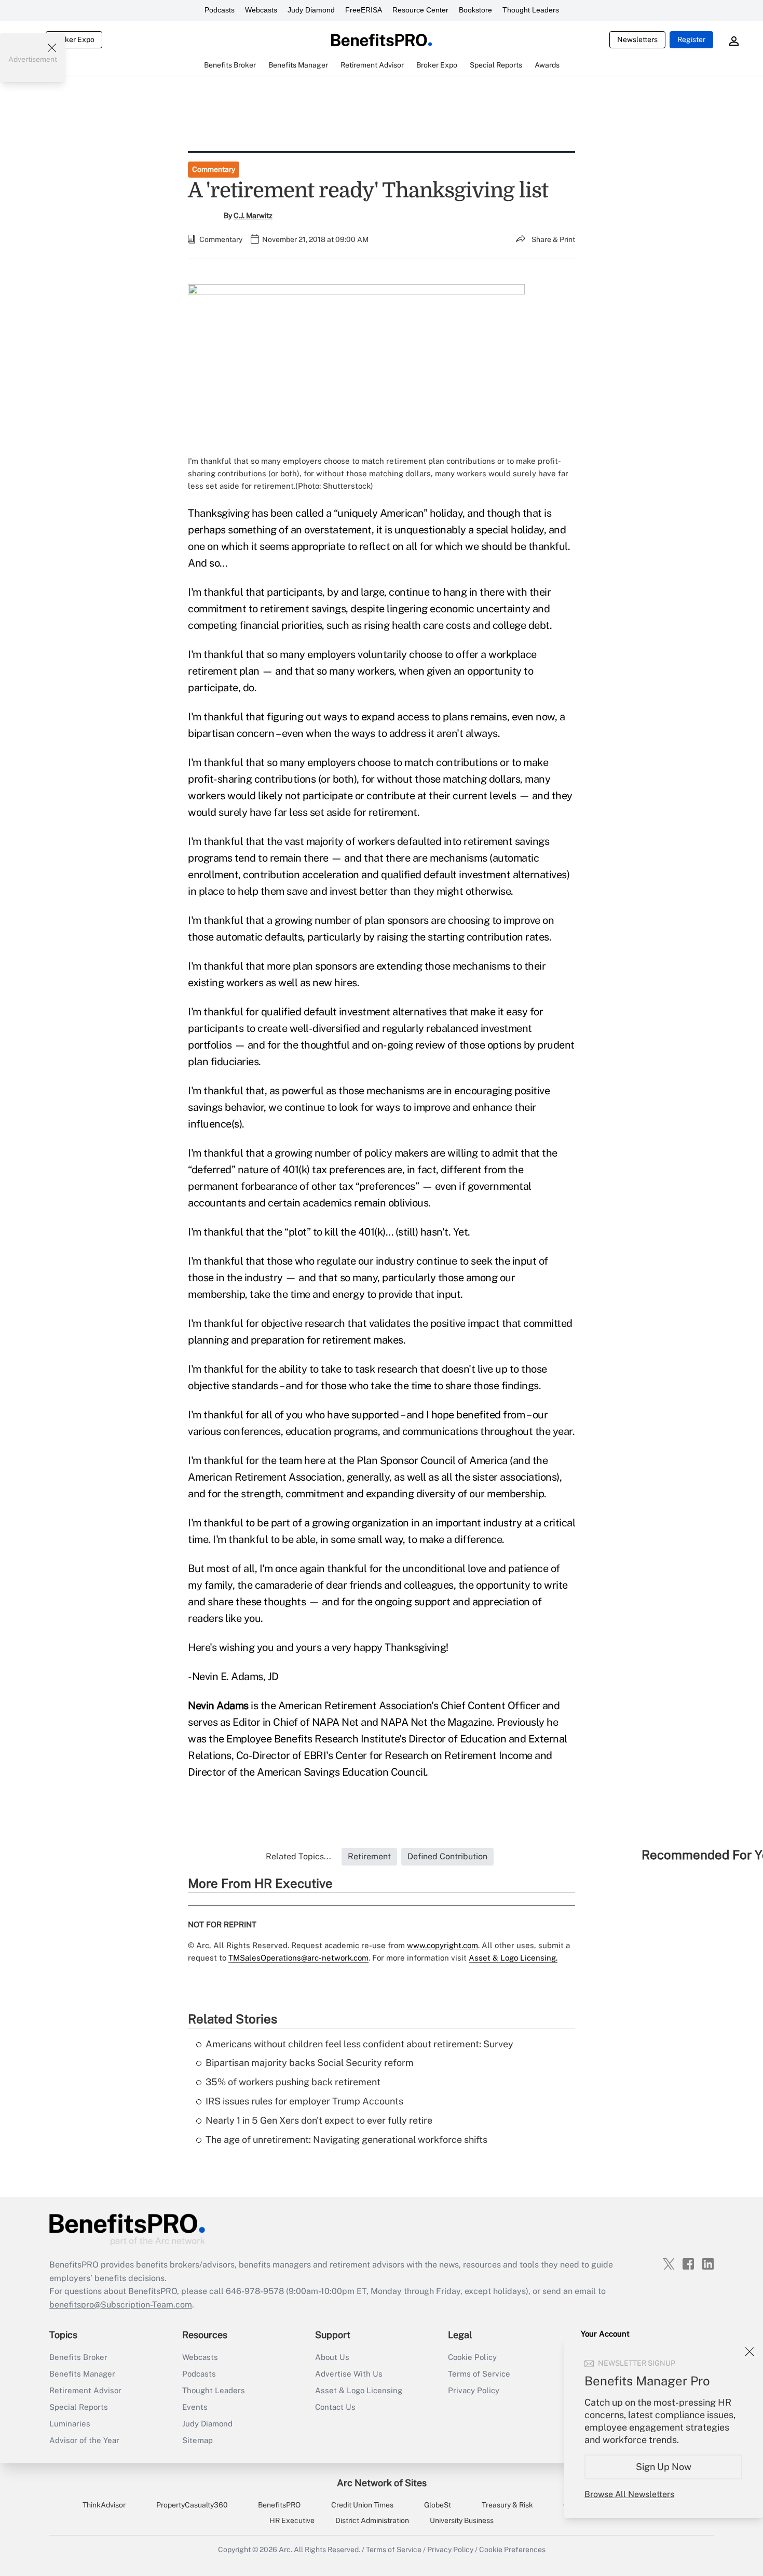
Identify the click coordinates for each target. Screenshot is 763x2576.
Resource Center (420, 10)
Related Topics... (298, 1856)
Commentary (214, 169)
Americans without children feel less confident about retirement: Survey (359, 2044)
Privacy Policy (474, 2390)
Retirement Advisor (85, 2390)
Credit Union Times (362, 2505)
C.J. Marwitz (253, 216)
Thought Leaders (531, 10)
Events (195, 2407)
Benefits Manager (82, 2374)
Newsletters (637, 39)
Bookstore (475, 10)
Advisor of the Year (84, 2440)
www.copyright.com (442, 1945)
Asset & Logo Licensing (359, 2390)
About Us (332, 2357)
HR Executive (292, 2520)
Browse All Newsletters (629, 2494)
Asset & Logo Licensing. (513, 1958)
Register (691, 39)
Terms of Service (479, 2374)
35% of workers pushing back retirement (293, 2082)
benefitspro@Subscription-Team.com (121, 2305)
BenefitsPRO (279, 2505)
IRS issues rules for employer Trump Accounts (304, 2101)
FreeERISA (364, 10)
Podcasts (220, 10)
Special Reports (79, 2407)
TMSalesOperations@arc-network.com (298, 1958)
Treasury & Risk (507, 2505)
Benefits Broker (78, 2357)
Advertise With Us (349, 2374)
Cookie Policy (472, 2357)
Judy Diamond (311, 10)
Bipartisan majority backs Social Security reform (310, 2063)
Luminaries (70, 2424)
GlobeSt (438, 2505)
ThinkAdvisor (104, 2505)
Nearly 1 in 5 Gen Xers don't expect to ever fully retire (319, 2120)
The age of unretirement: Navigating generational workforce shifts (346, 2139)
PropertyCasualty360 (192, 2505)
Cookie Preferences (512, 2550)
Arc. (285, 2550)
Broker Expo (74, 39)
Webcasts (261, 10)
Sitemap (197, 2440)
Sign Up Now (664, 2467)
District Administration (372, 2520)
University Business (462, 2520)
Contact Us (335, 2407)
